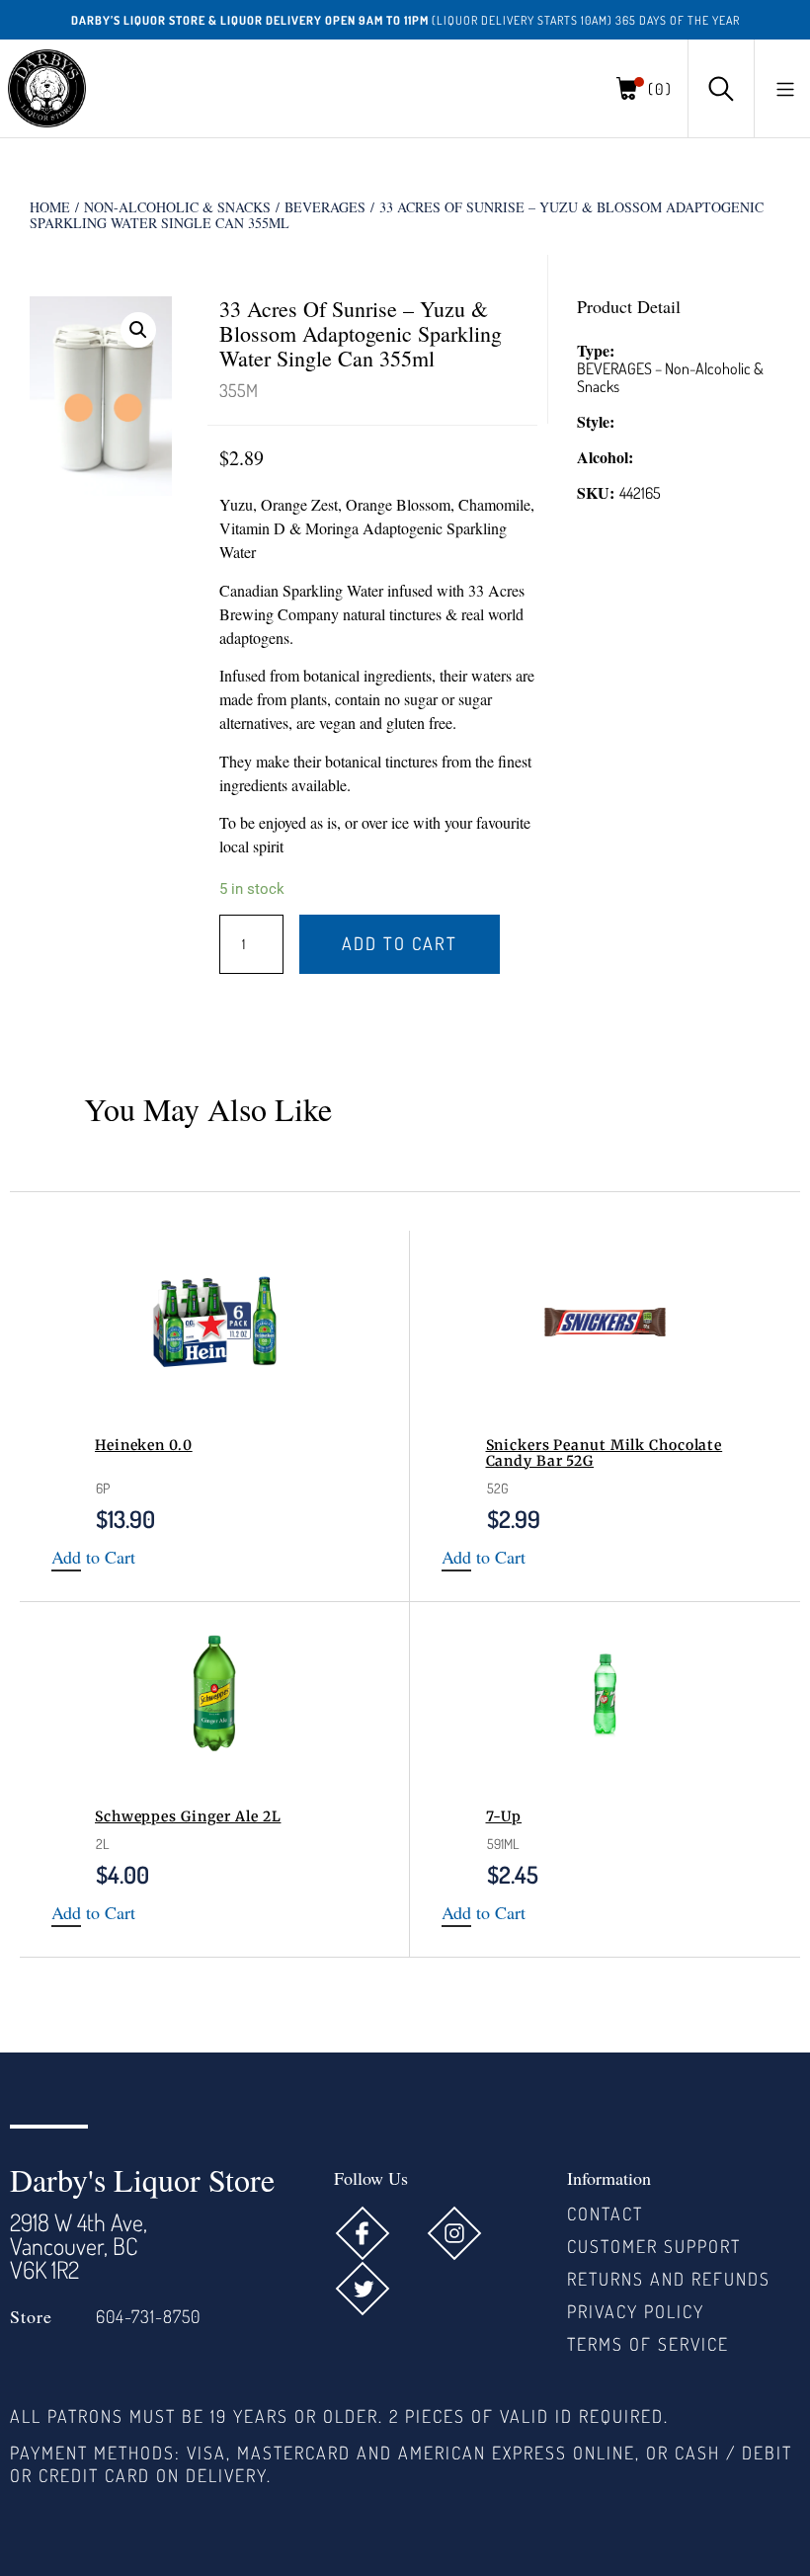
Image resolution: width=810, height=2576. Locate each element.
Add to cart (400, 943)
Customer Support (654, 2246)
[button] (785, 89)
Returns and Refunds (669, 2279)
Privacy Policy (636, 2311)
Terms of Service (648, 2344)
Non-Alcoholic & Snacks (177, 207)
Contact (605, 2214)
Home (50, 207)
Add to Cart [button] (93, 1558)
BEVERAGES (325, 207)
